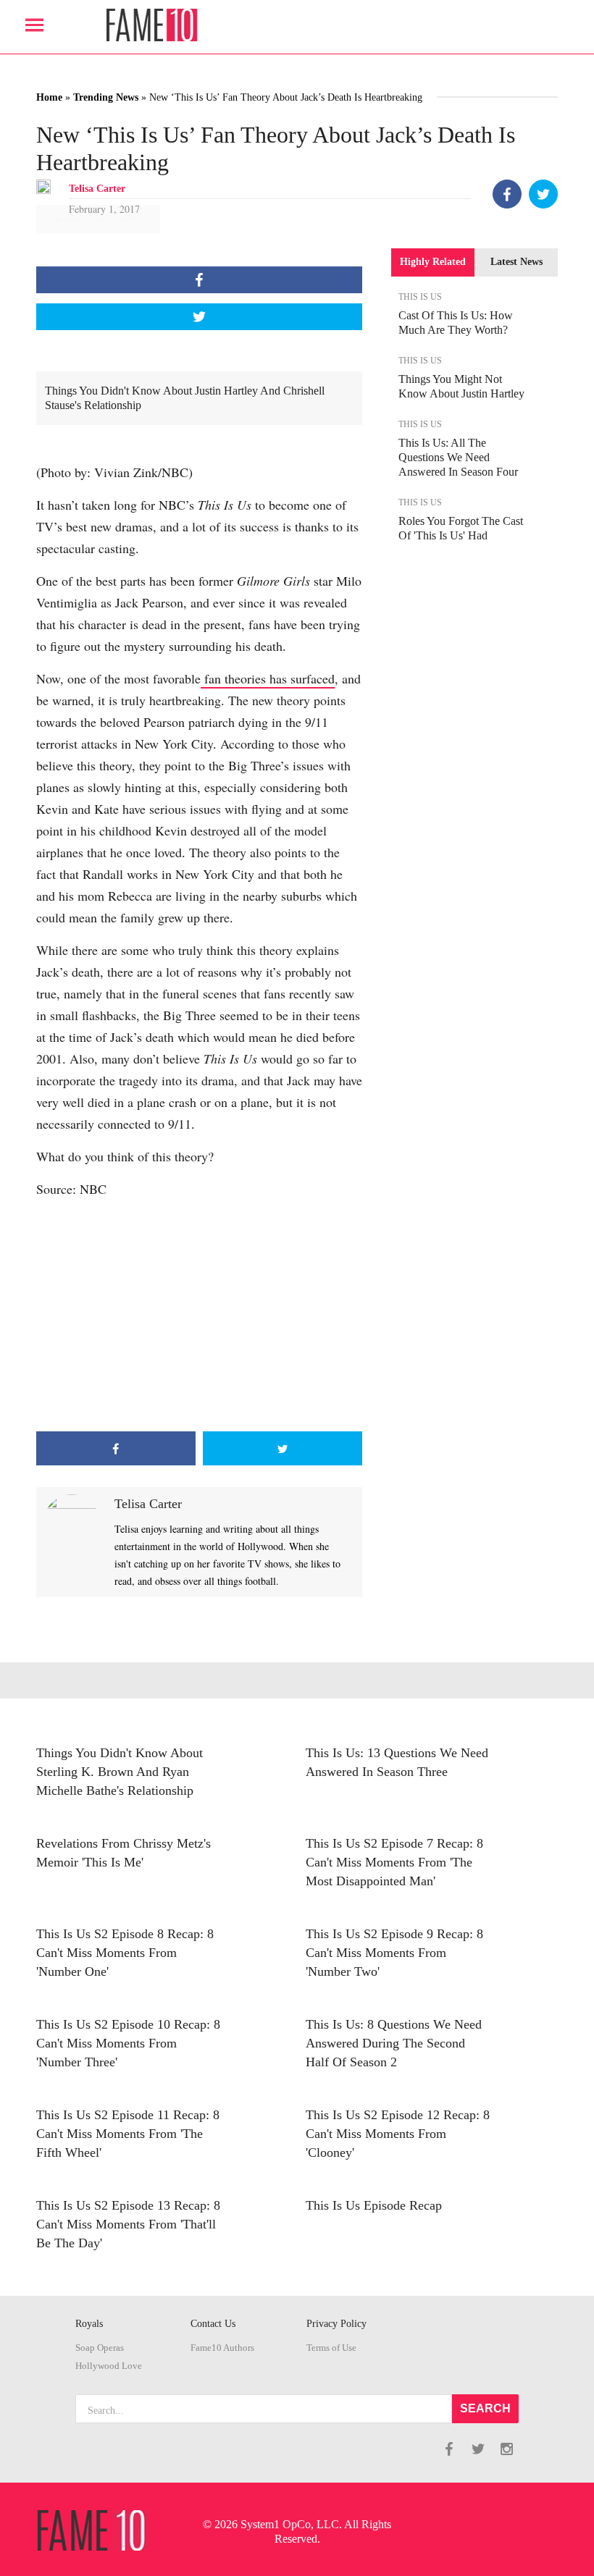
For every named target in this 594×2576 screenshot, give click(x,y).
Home (49, 97)
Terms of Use (331, 2348)
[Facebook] (507, 194)
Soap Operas (100, 2348)
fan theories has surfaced (268, 678)
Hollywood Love (109, 2366)
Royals (89, 2324)
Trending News (106, 97)
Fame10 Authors (222, 2348)
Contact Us (213, 2324)
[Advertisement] (199, 1316)
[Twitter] (543, 194)
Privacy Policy (336, 2324)
